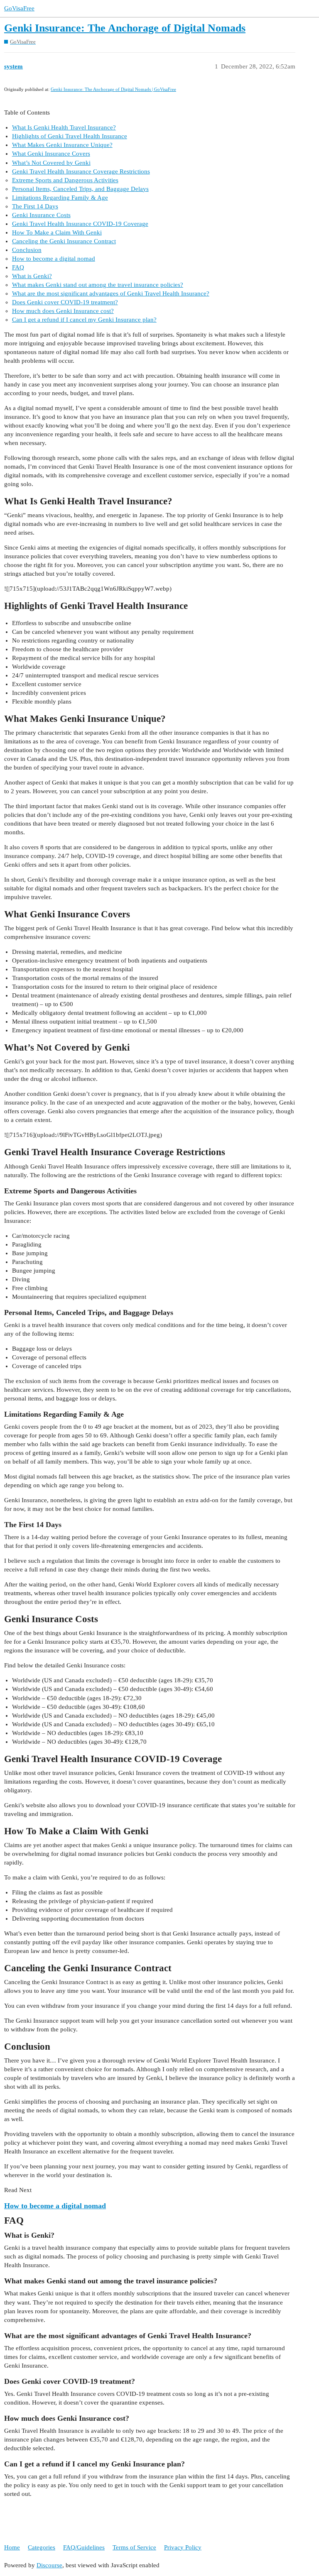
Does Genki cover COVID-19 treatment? (65, 302)
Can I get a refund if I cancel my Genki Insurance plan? (84, 320)
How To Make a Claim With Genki (57, 232)
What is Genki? (32, 276)
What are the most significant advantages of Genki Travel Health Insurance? (111, 293)
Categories (42, 2547)
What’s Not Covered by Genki (51, 163)
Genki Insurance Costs (41, 215)
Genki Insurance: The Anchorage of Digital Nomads (125, 28)
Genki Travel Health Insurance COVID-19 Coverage (80, 224)
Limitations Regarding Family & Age (60, 198)
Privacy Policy (183, 2547)
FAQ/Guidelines (84, 2547)
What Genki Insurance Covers (51, 154)
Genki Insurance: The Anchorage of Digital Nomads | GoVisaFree (113, 89)
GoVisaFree (19, 8)
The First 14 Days (35, 206)
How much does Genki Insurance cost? (63, 311)
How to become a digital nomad (54, 259)
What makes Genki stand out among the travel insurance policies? (98, 285)
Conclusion (27, 250)
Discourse (49, 2565)
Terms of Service (134, 2547)
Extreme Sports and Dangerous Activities (65, 180)
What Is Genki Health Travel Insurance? (64, 127)
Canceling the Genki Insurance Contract (64, 241)
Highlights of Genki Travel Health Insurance (70, 136)
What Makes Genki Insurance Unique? (62, 145)
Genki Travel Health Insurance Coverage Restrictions (81, 171)
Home (12, 2547)
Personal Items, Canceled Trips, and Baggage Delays (80, 189)
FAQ (18, 267)
